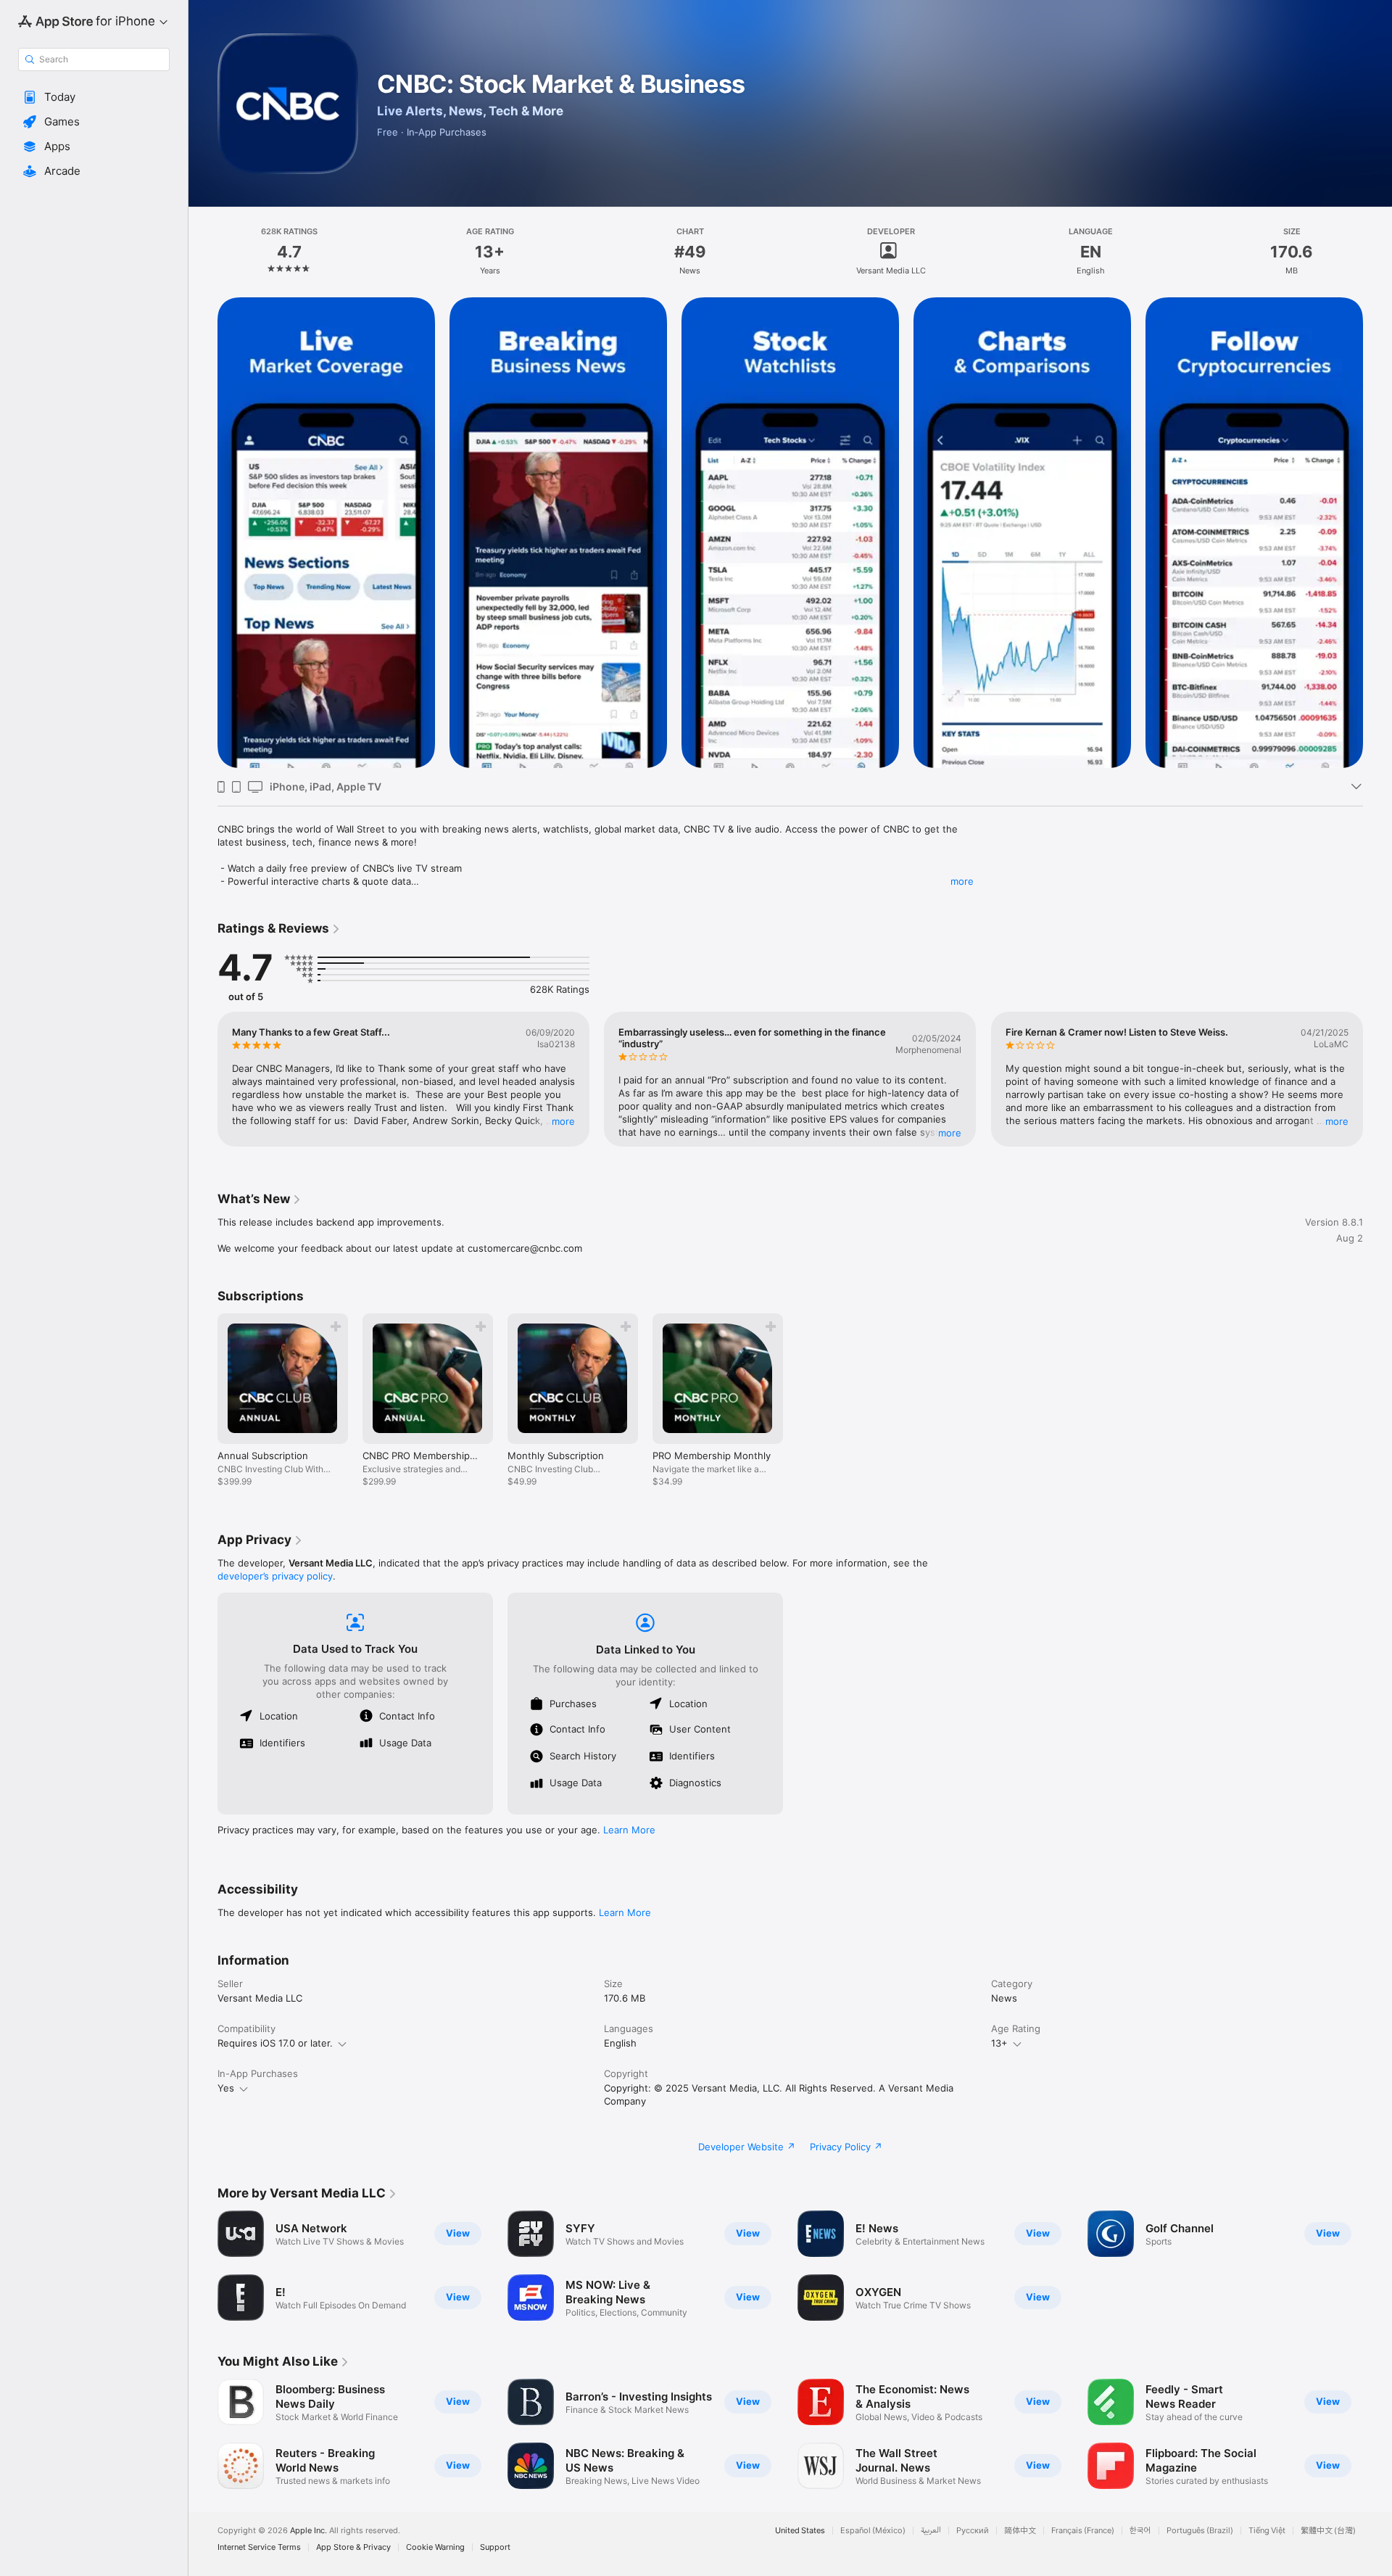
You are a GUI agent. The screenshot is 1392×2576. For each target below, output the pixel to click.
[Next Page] (1377, 533)
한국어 (1140, 2531)
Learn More (629, 1830)
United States (800, 2531)
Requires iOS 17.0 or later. (275, 2043)
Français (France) (1083, 2531)
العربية (931, 2531)
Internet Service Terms (259, 2547)
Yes (226, 2088)
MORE (563, 1121)
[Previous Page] (203, 533)
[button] (94, 97)
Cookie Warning (435, 2547)
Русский (973, 2531)
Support (495, 2547)
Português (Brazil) (1200, 2531)
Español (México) (873, 2531)
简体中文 (1020, 2531)
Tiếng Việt (1267, 2531)
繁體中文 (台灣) (1328, 2531)
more (962, 881)
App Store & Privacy (353, 2547)
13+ (999, 2043)
